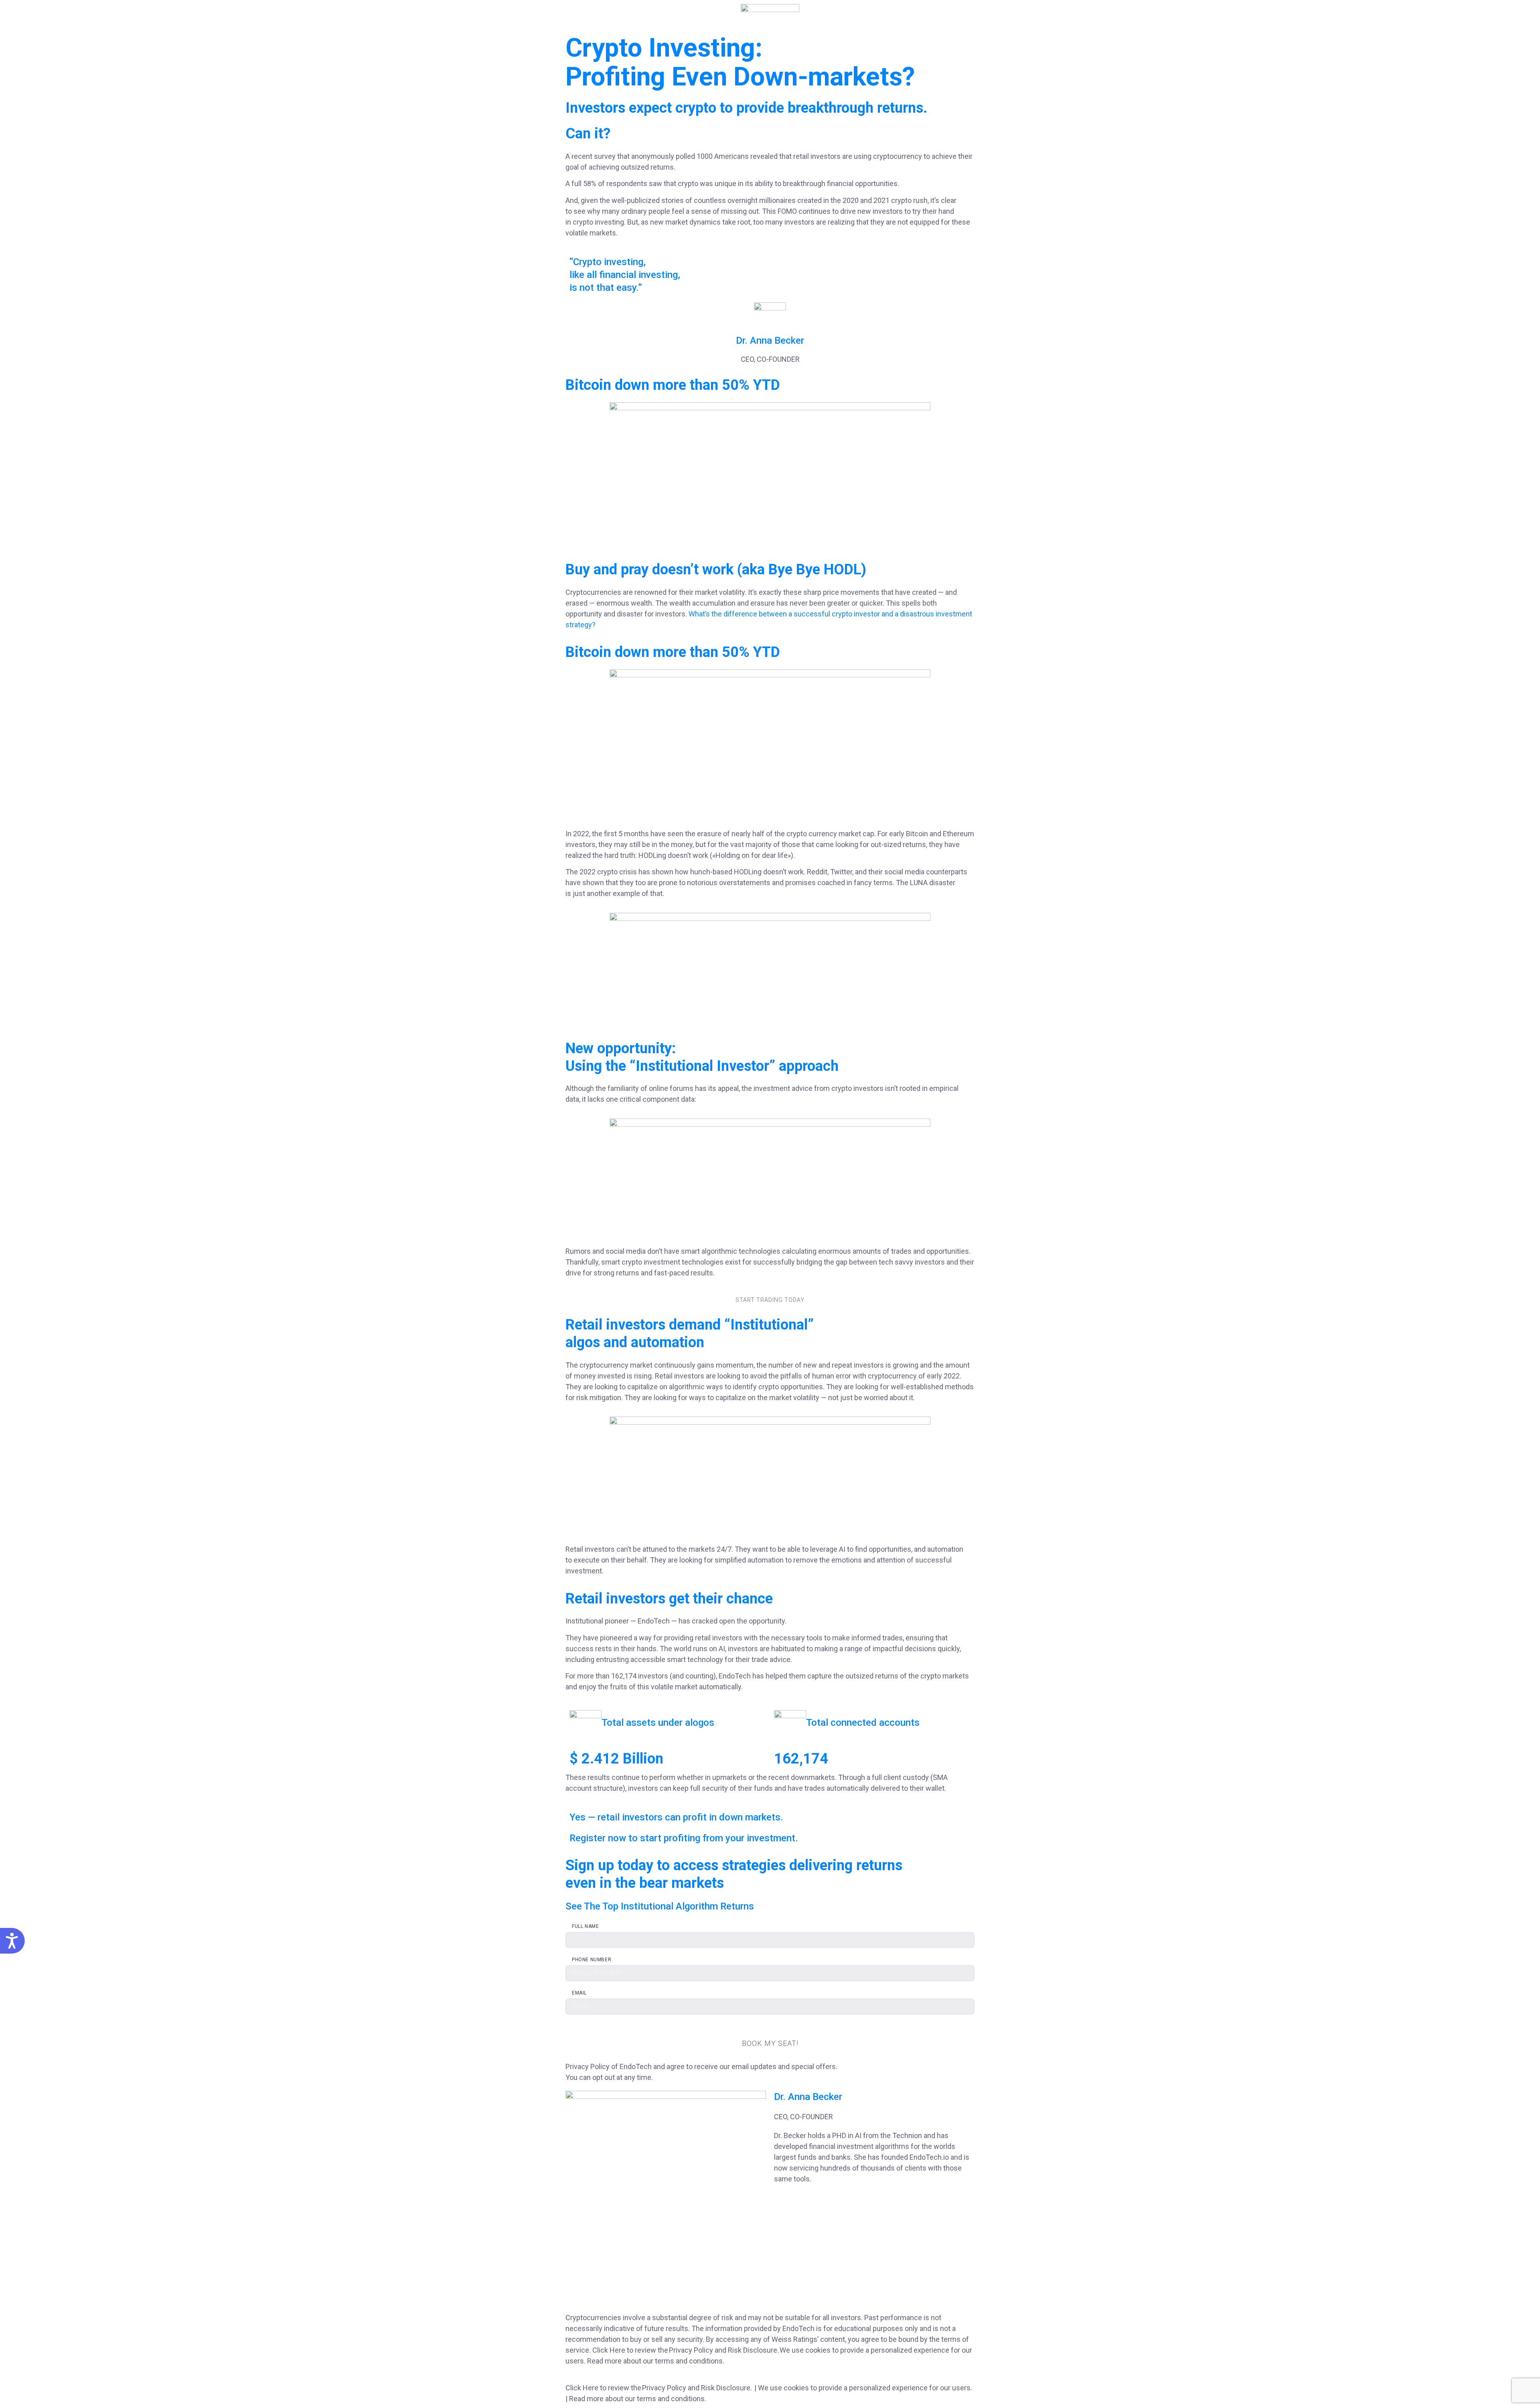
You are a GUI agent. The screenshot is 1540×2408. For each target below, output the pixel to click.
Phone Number (592, 1960)
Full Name (585, 1926)
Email (579, 1993)
